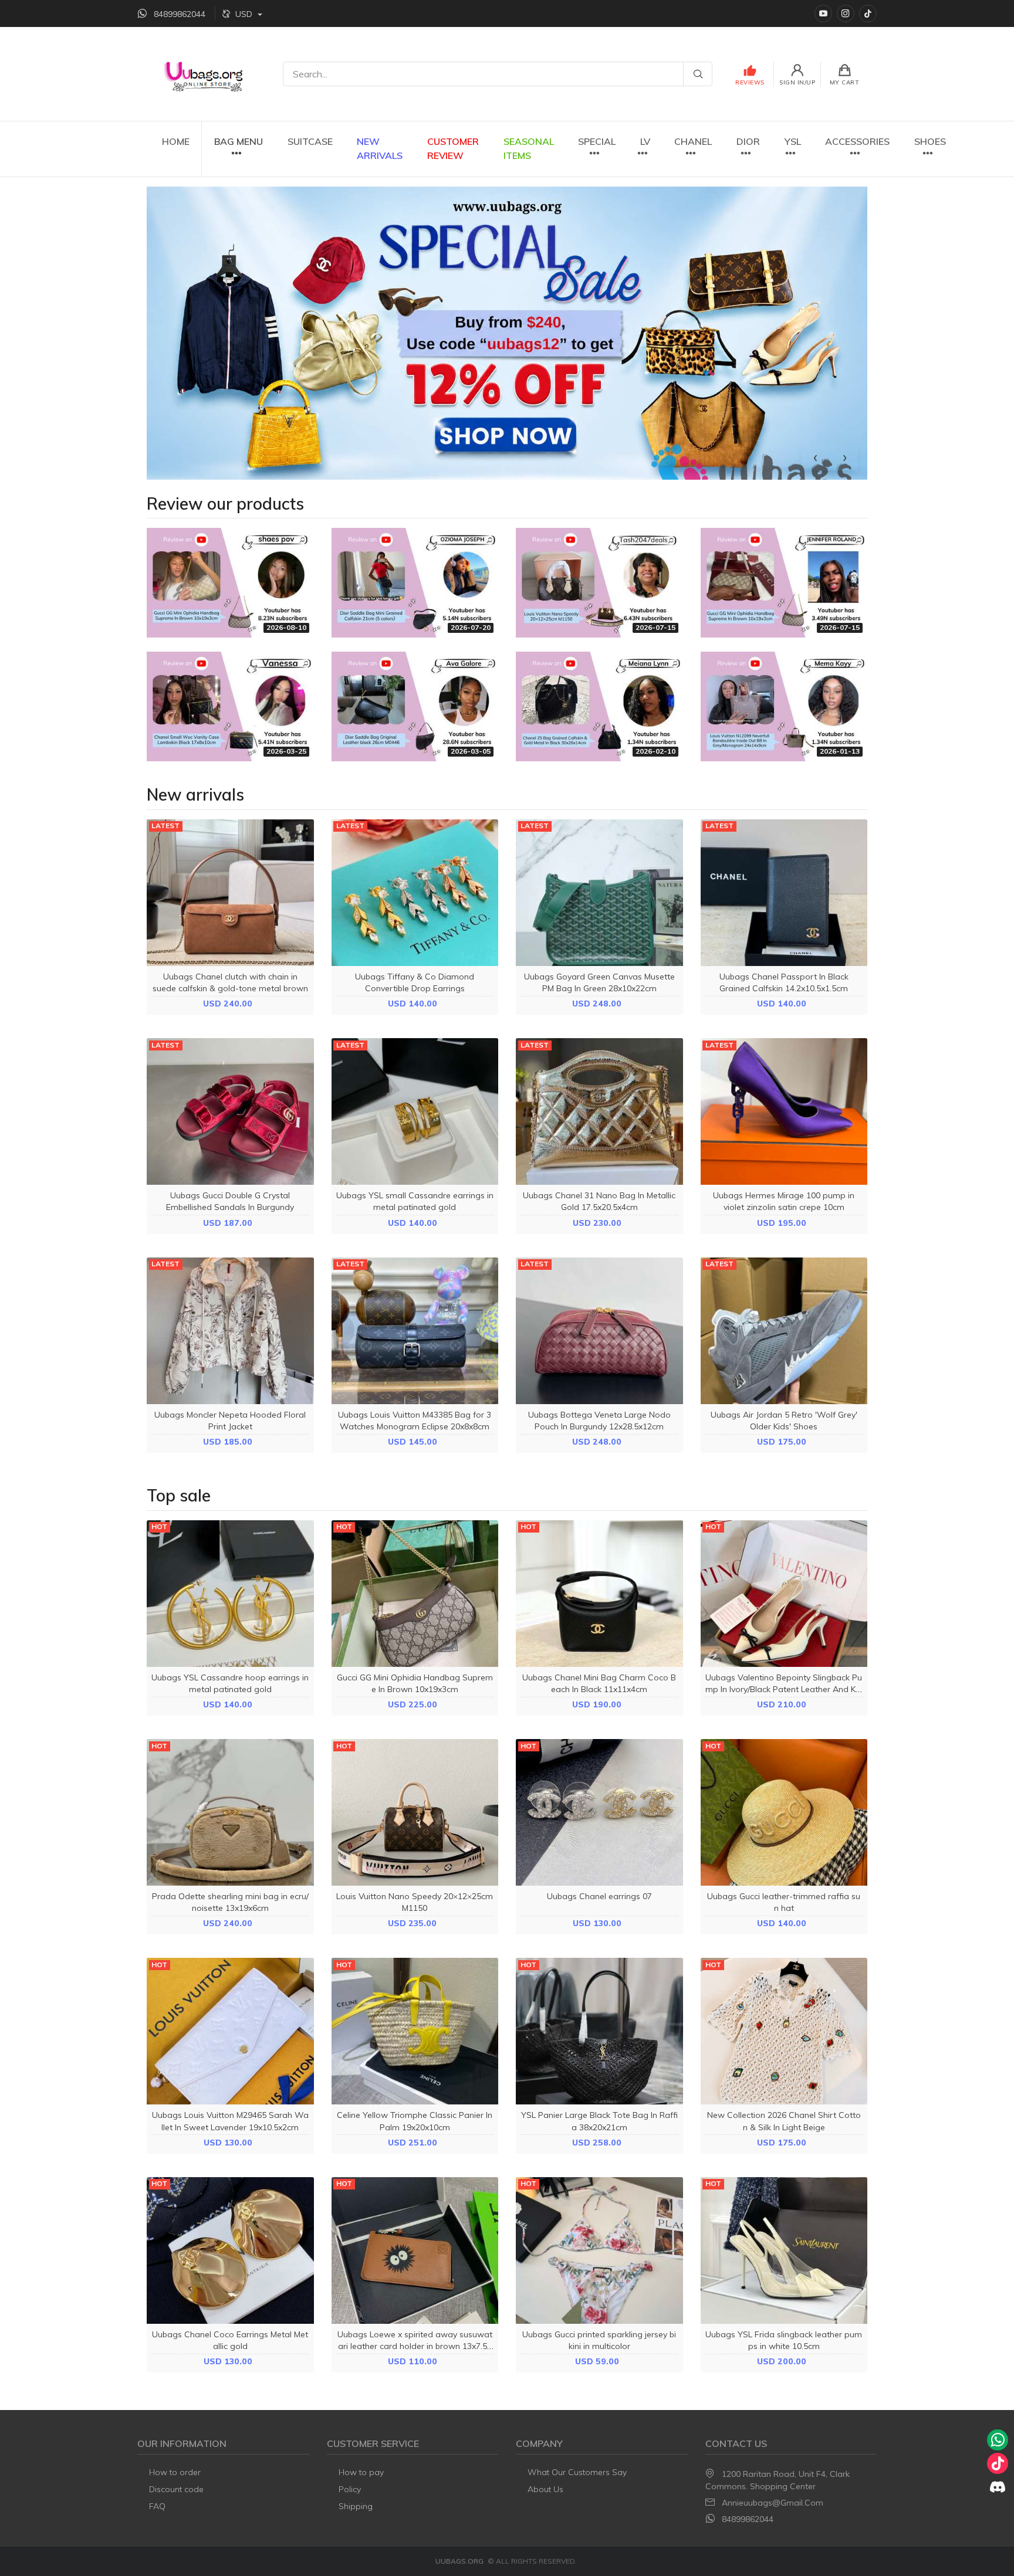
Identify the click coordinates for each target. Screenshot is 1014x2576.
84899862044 (748, 2519)
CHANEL (693, 141)
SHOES (930, 141)
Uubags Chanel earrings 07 (599, 1896)
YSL (793, 141)
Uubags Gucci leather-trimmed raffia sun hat (784, 1902)
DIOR (748, 141)
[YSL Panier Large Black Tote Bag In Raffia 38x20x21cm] (599, 2031)
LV (645, 141)
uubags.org (459, 2561)
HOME (176, 141)
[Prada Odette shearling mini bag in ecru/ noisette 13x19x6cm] (230, 1812)
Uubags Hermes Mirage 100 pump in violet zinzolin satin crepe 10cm (784, 1201)
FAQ (157, 2506)
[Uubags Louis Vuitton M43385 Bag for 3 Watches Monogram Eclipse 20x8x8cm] (415, 1331)
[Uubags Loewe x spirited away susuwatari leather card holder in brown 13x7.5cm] (415, 2250)
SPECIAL (597, 141)
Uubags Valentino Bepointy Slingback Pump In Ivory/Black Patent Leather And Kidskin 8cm (784, 1689)
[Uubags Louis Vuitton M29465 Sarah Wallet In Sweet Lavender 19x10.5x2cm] (230, 2031)
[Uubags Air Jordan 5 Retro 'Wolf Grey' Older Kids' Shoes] (784, 1331)
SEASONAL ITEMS (529, 148)
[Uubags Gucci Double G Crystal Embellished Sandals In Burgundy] (230, 1111)
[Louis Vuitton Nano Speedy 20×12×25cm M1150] (415, 1812)
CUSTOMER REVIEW (453, 148)
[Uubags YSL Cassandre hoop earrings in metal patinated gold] (230, 1594)
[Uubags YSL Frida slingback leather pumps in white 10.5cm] (784, 2250)
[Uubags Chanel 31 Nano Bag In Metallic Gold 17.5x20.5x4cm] (599, 1111)
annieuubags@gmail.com (773, 2503)
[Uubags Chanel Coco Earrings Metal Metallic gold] (230, 2250)
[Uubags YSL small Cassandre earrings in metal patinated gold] (415, 1111)
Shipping (356, 2506)
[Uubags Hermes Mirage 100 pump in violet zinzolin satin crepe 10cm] (784, 1111)
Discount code (176, 2489)
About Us (545, 2489)
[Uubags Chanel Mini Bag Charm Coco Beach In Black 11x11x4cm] (599, 1594)
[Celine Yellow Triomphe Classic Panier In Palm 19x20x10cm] (415, 2031)
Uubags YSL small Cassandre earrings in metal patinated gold (415, 1201)
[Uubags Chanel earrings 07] (599, 1812)
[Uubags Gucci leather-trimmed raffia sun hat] (784, 1812)
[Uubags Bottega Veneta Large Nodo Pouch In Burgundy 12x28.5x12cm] (599, 1331)
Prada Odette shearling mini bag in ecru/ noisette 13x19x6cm (230, 1902)
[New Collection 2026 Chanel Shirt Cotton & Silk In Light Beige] (784, 2031)
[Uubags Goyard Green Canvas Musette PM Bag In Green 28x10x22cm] (599, 893)
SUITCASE (310, 141)
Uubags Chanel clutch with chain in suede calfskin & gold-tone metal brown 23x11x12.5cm (230, 988)
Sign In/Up (797, 82)
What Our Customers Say (577, 2472)
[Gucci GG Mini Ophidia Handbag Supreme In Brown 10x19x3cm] (415, 1594)
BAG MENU (239, 141)
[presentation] (816, 456)
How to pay (361, 2472)
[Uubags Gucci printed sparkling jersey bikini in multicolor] (599, 2250)
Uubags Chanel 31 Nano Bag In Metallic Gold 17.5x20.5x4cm (599, 1201)
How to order (175, 2472)
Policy (350, 2489)
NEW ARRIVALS (380, 148)
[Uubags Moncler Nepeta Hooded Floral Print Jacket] (230, 1331)
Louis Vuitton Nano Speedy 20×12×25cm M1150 (415, 1902)
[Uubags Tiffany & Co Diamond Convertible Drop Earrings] (415, 893)
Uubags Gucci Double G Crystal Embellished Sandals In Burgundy (230, 1201)
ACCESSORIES (857, 141)
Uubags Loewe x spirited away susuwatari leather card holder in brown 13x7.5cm (415, 2346)
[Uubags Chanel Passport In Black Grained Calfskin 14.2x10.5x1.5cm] (784, 893)
